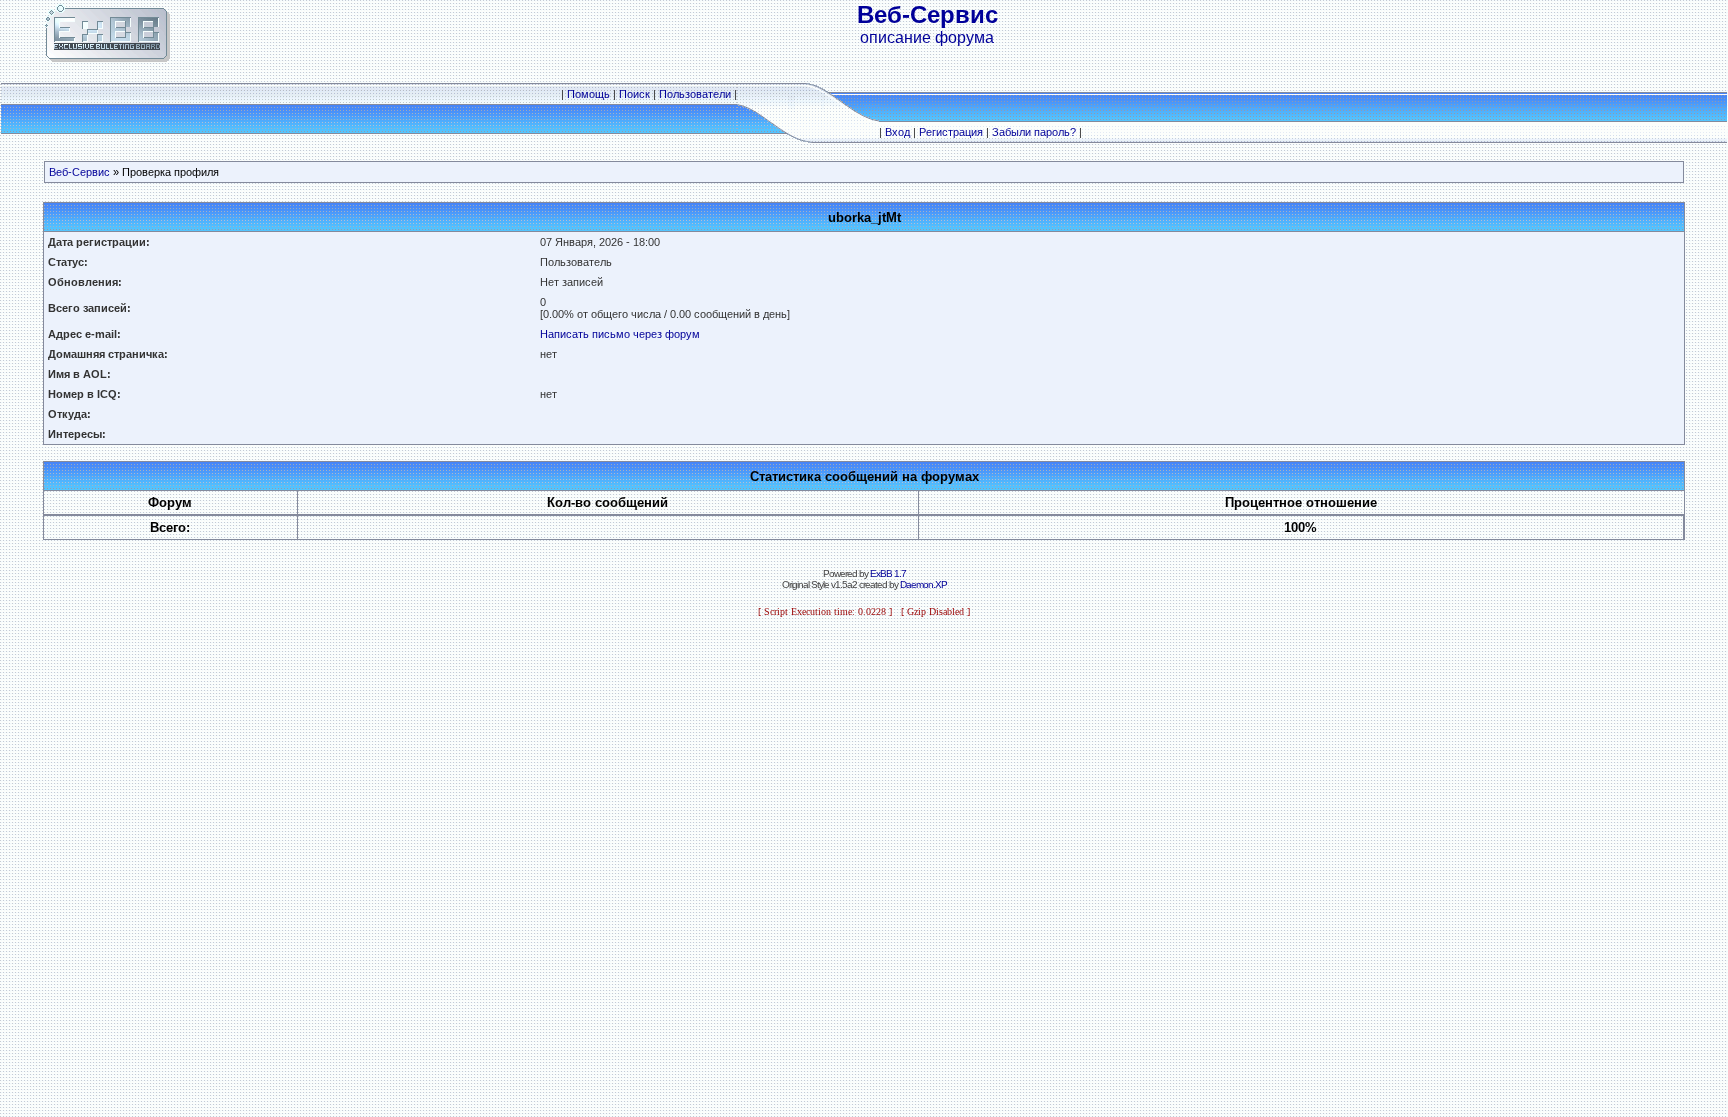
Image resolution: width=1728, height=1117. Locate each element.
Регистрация (951, 132)
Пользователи (695, 94)
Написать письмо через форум (620, 334)
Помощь (588, 94)
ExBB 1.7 (888, 573)
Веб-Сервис (79, 172)
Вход (897, 132)
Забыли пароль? (1034, 132)
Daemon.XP (923, 584)
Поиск (634, 94)
